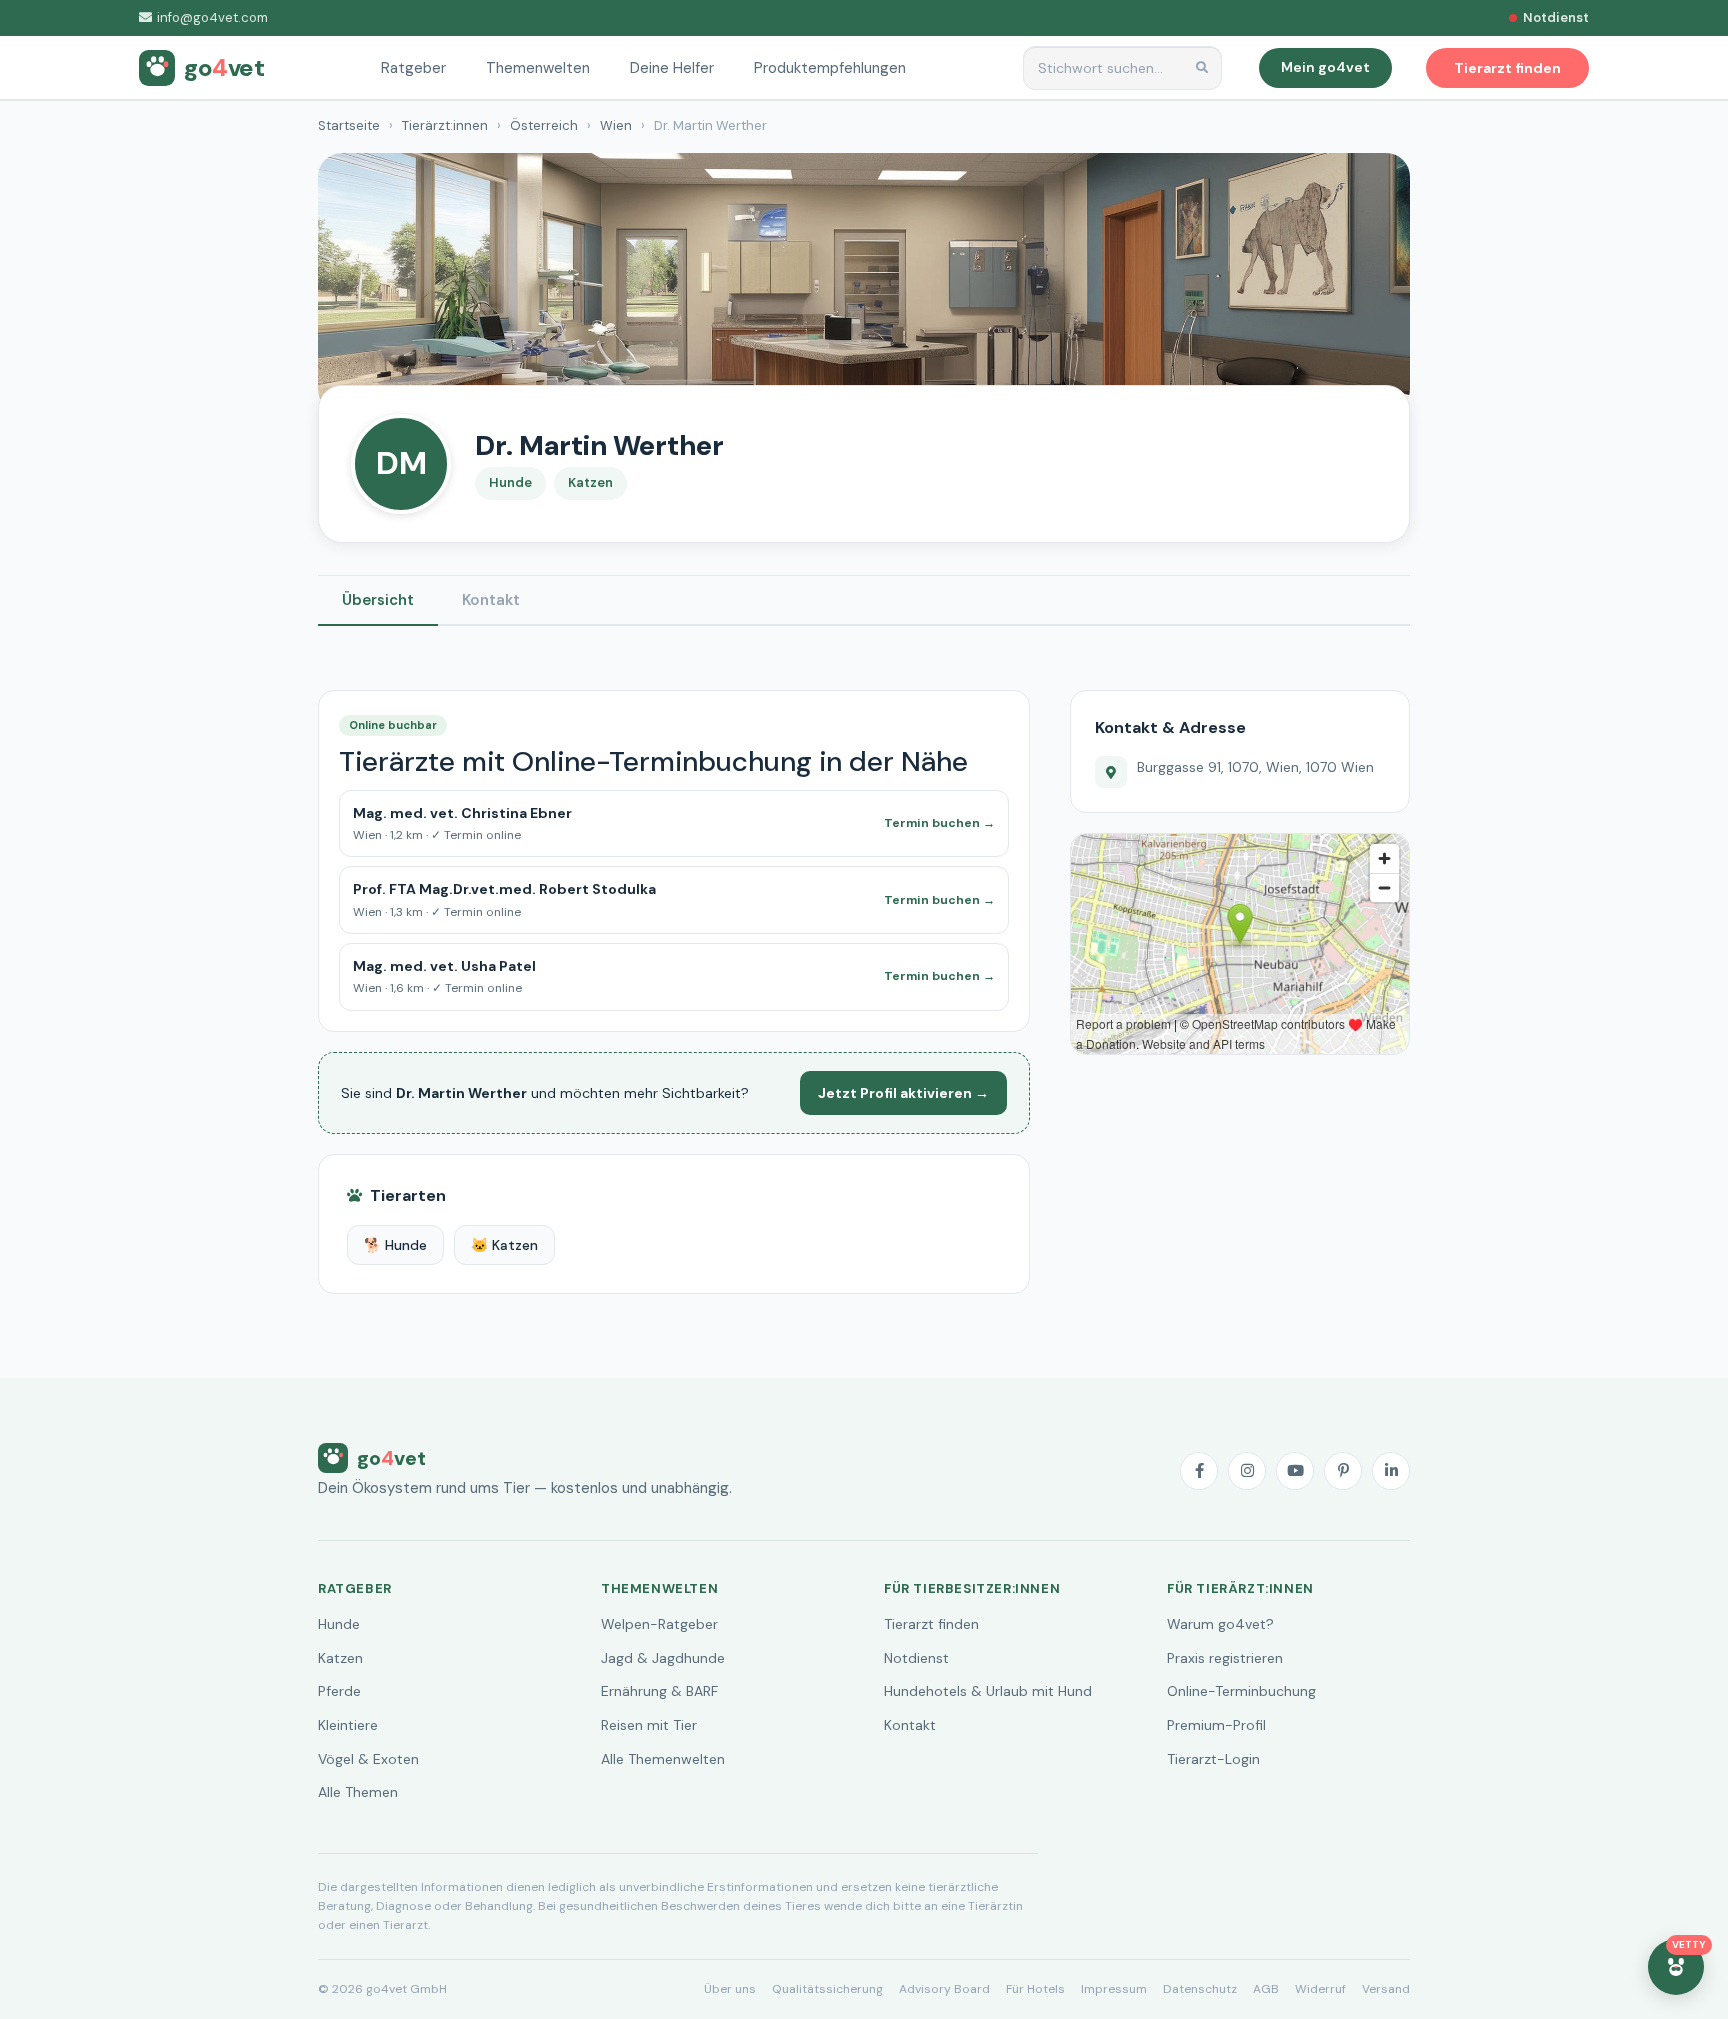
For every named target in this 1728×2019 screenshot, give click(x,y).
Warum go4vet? (1220, 1624)
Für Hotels (1035, 1989)
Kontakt (491, 600)
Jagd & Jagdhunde (663, 1658)
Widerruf (1320, 1989)
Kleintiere (348, 1725)
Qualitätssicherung (827, 1989)
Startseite (349, 125)
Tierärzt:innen (445, 125)
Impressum (1114, 1989)
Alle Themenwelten (663, 1759)
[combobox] (1122, 68)
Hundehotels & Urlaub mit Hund (988, 1691)
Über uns (730, 1989)
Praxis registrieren (1225, 1658)
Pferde (339, 1691)
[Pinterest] (1343, 1471)
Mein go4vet (1325, 67)
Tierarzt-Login (1213, 1759)
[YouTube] (1295, 1471)
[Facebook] (1199, 1471)
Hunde (339, 1624)
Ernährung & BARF (659, 1691)
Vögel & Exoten (368, 1759)
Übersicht (378, 600)
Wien (616, 125)
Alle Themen (358, 1792)
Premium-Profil (1216, 1725)
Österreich (544, 125)
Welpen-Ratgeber (659, 1624)
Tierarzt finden (931, 1624)
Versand (1386, 1989)
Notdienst (916, 1658)
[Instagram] (1247, 1471)
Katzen (340, 1658)
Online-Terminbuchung (1241, 1691)
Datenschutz (1200, 1989)
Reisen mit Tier (649, 1725)
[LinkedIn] (1391, 1471)
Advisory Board (944, 1989)
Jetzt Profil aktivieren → (903, 1093)
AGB (1266, 1989)
